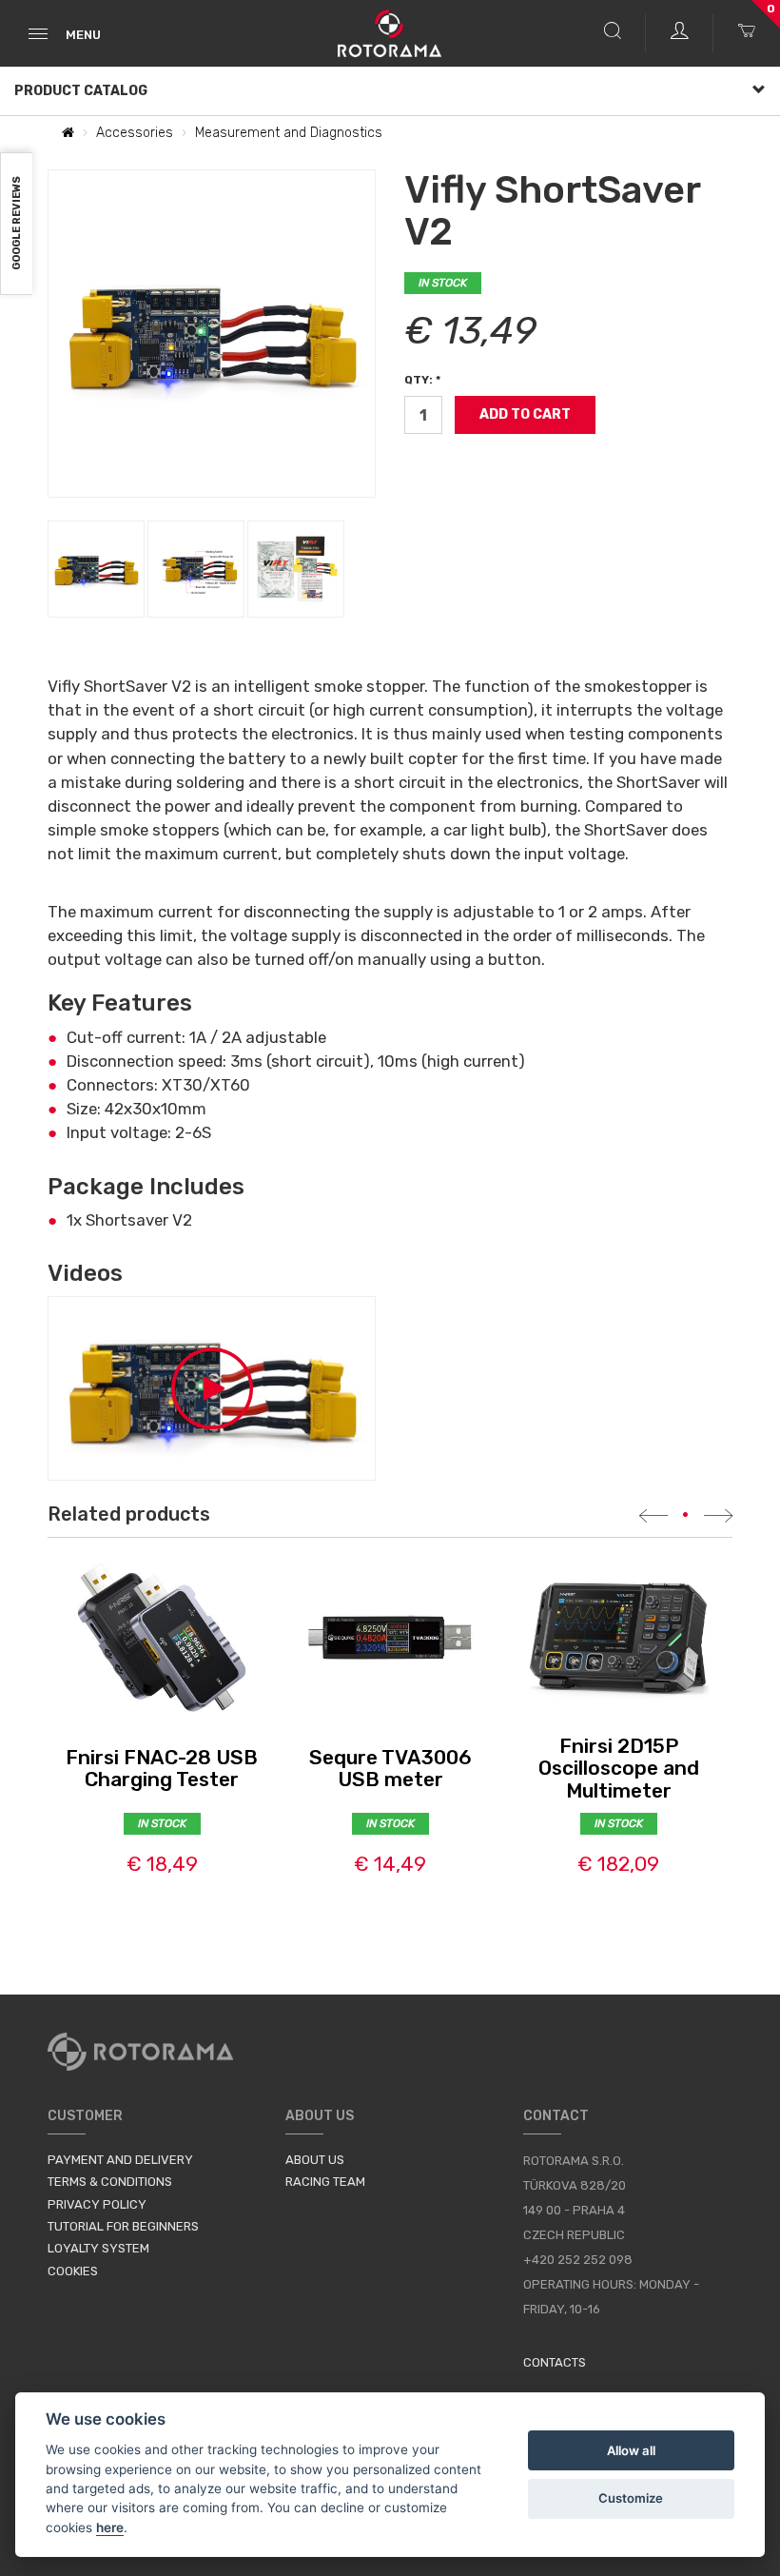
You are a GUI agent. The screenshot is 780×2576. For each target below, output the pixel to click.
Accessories (135, 133)
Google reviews (17, 224)
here (110, 2527)
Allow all (631, 2450)
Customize (631, 2498)
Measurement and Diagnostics (289, 133)
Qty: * (422, 380)
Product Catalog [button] (81, 91)
